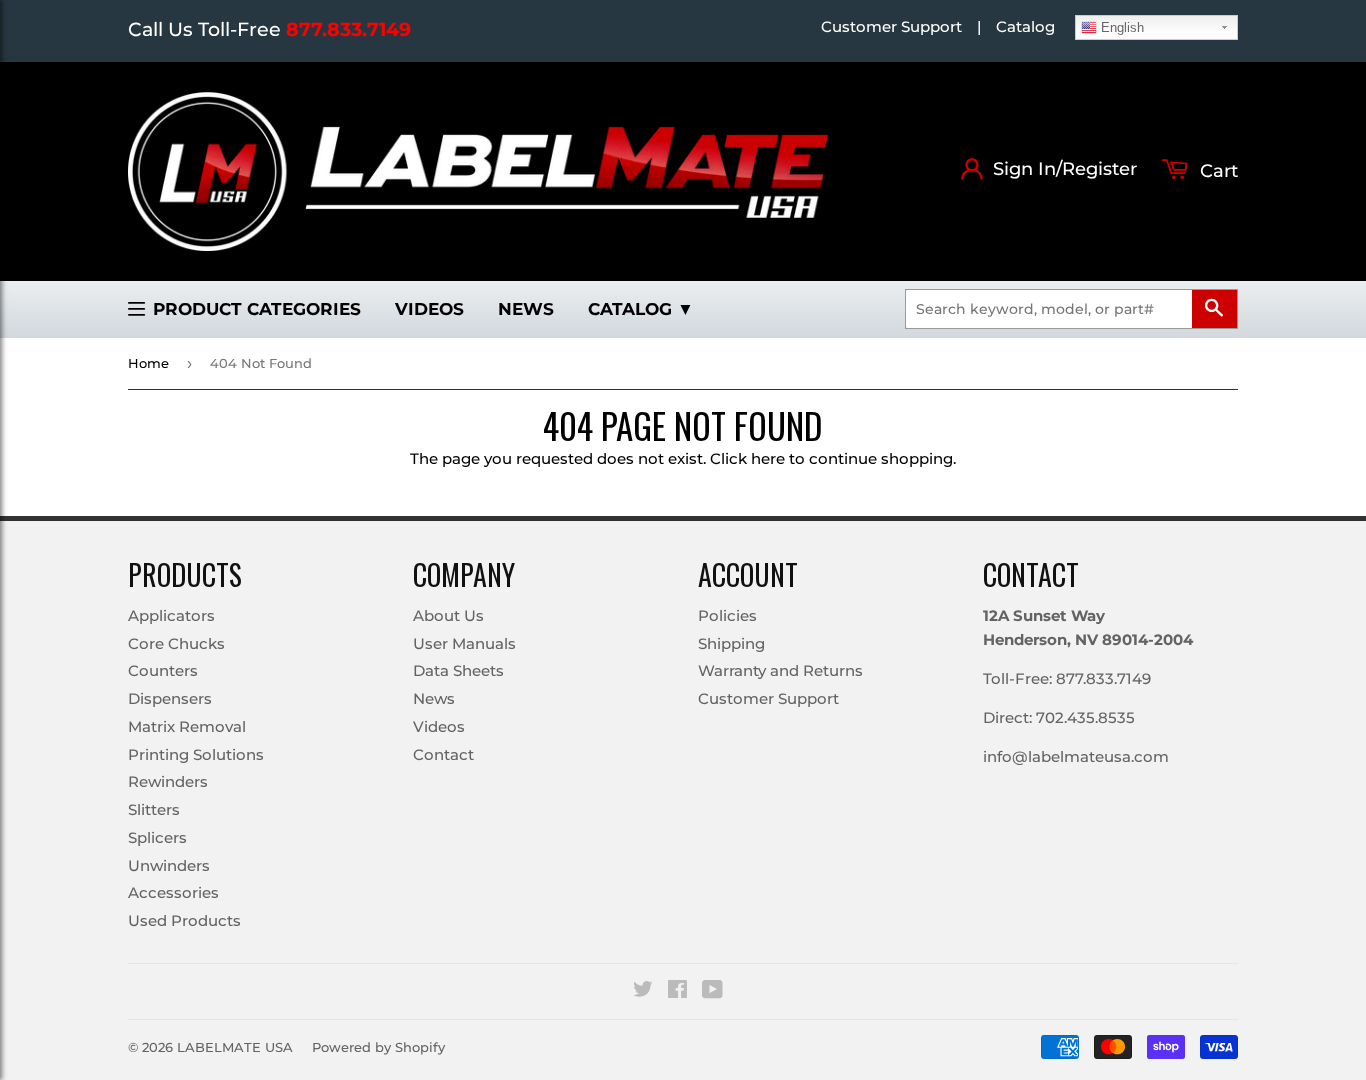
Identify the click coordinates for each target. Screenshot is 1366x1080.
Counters (163, 670)
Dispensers (170, 698)
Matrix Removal (187, 726)
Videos (429, 309)
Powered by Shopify (378, 1047)
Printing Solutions (196, 754)
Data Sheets (458, 670)
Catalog (1025, 26)
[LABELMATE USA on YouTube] (712, 991)
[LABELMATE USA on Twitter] (643, 991)
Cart (1216, 171)
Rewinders (168, 781)
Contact (443, 754)
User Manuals (464, 643)
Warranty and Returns (780, 670)
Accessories (173, 892)
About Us (448, 615)
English (1120, 27)
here (768, 458)
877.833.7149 (348, 29)
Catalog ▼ (641, 309)
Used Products (184, 920)
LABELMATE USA (235, 1047)
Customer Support (891, 26)
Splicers (157, 837)
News (526, 309)
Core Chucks (176, 643)
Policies (727, 615)
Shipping (731, 643)
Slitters (154, 809)
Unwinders (169, 865)
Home (148, 363)
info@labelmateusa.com (1076, 756)
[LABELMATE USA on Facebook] (677, 991)
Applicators (171, 615)
